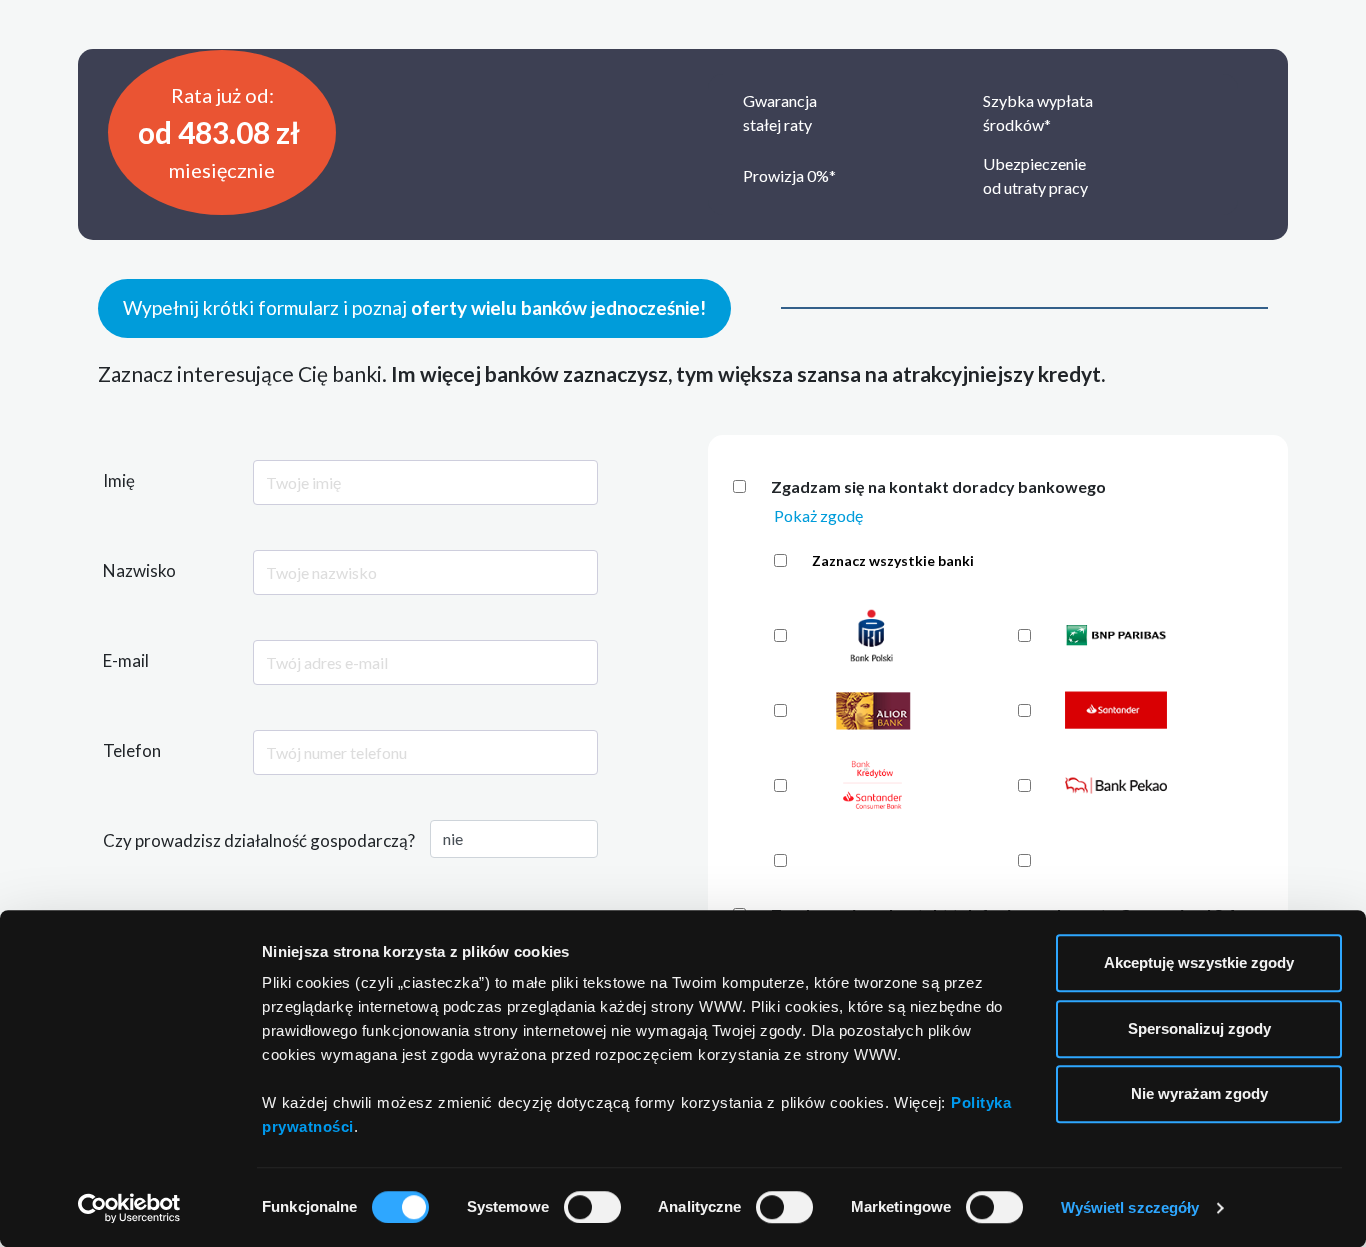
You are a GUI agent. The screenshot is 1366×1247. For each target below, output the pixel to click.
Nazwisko (139, 570)
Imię (119, 480)
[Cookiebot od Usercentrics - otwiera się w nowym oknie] (129, 1208)
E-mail (126, 660)
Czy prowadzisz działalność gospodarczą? (259, 840)
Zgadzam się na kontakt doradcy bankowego (938, 486)
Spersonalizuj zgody (1199, 1028)
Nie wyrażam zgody (1199, 1093)
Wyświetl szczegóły (1130, 1207)
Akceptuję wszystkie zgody (1199, 962)
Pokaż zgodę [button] (818, 515)
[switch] (592, 1207)
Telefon (132, 750)
